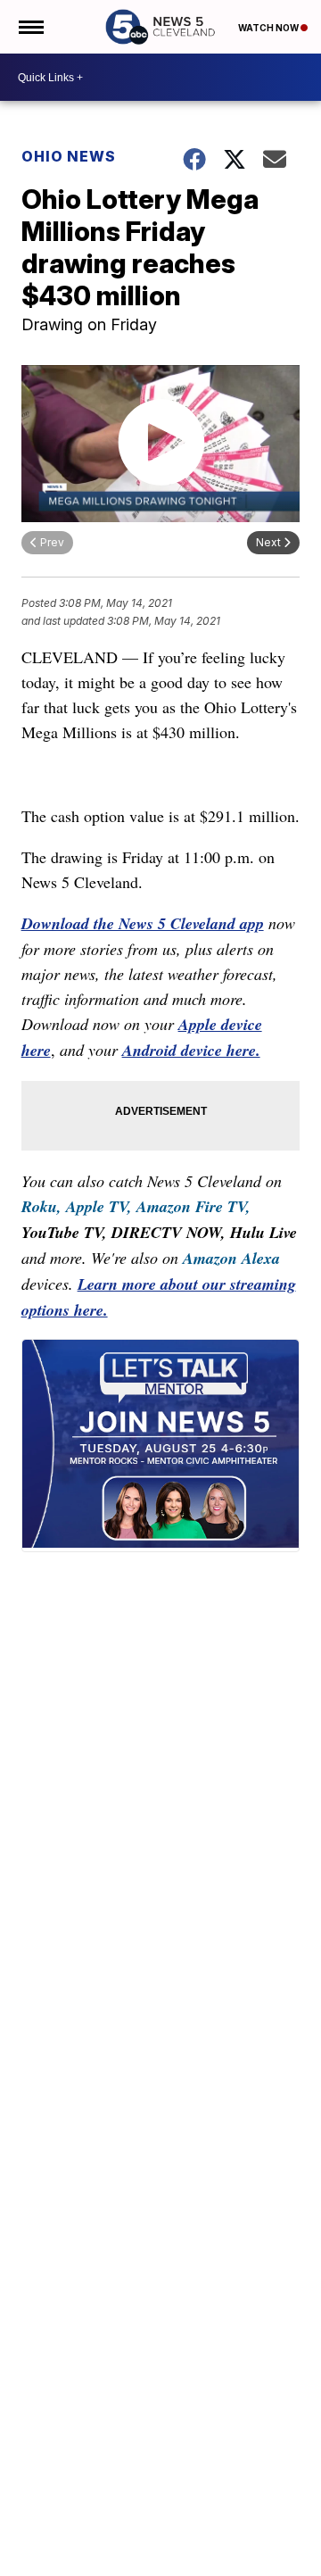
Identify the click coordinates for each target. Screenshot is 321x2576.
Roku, (41, 1206)
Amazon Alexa (231, 1258)
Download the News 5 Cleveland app (143, 923)
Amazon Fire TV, (193, 1206)
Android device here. (191, 1050)
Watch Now (269, 28)
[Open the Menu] (30, 27)
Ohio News (69, 156)
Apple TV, (99, 1206)
